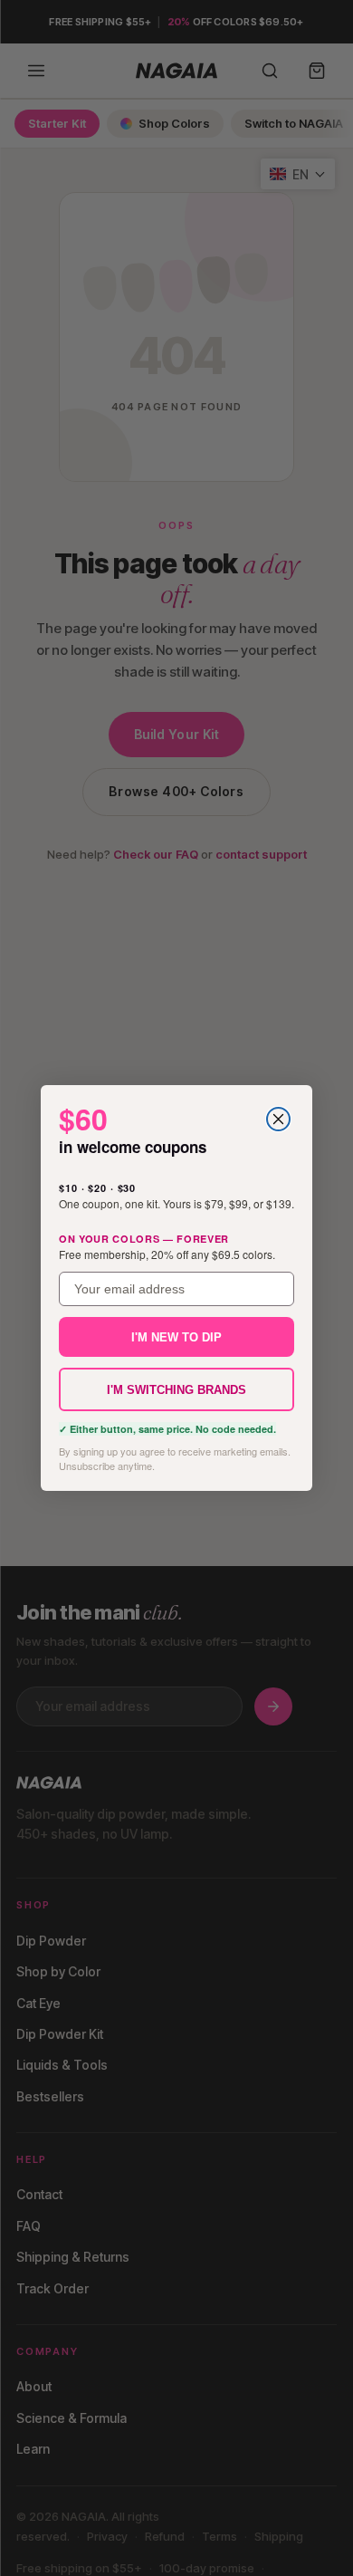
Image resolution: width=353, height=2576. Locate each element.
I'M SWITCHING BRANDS (176, 1390)
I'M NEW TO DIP (176, 1337)
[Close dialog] (278, 1119)
